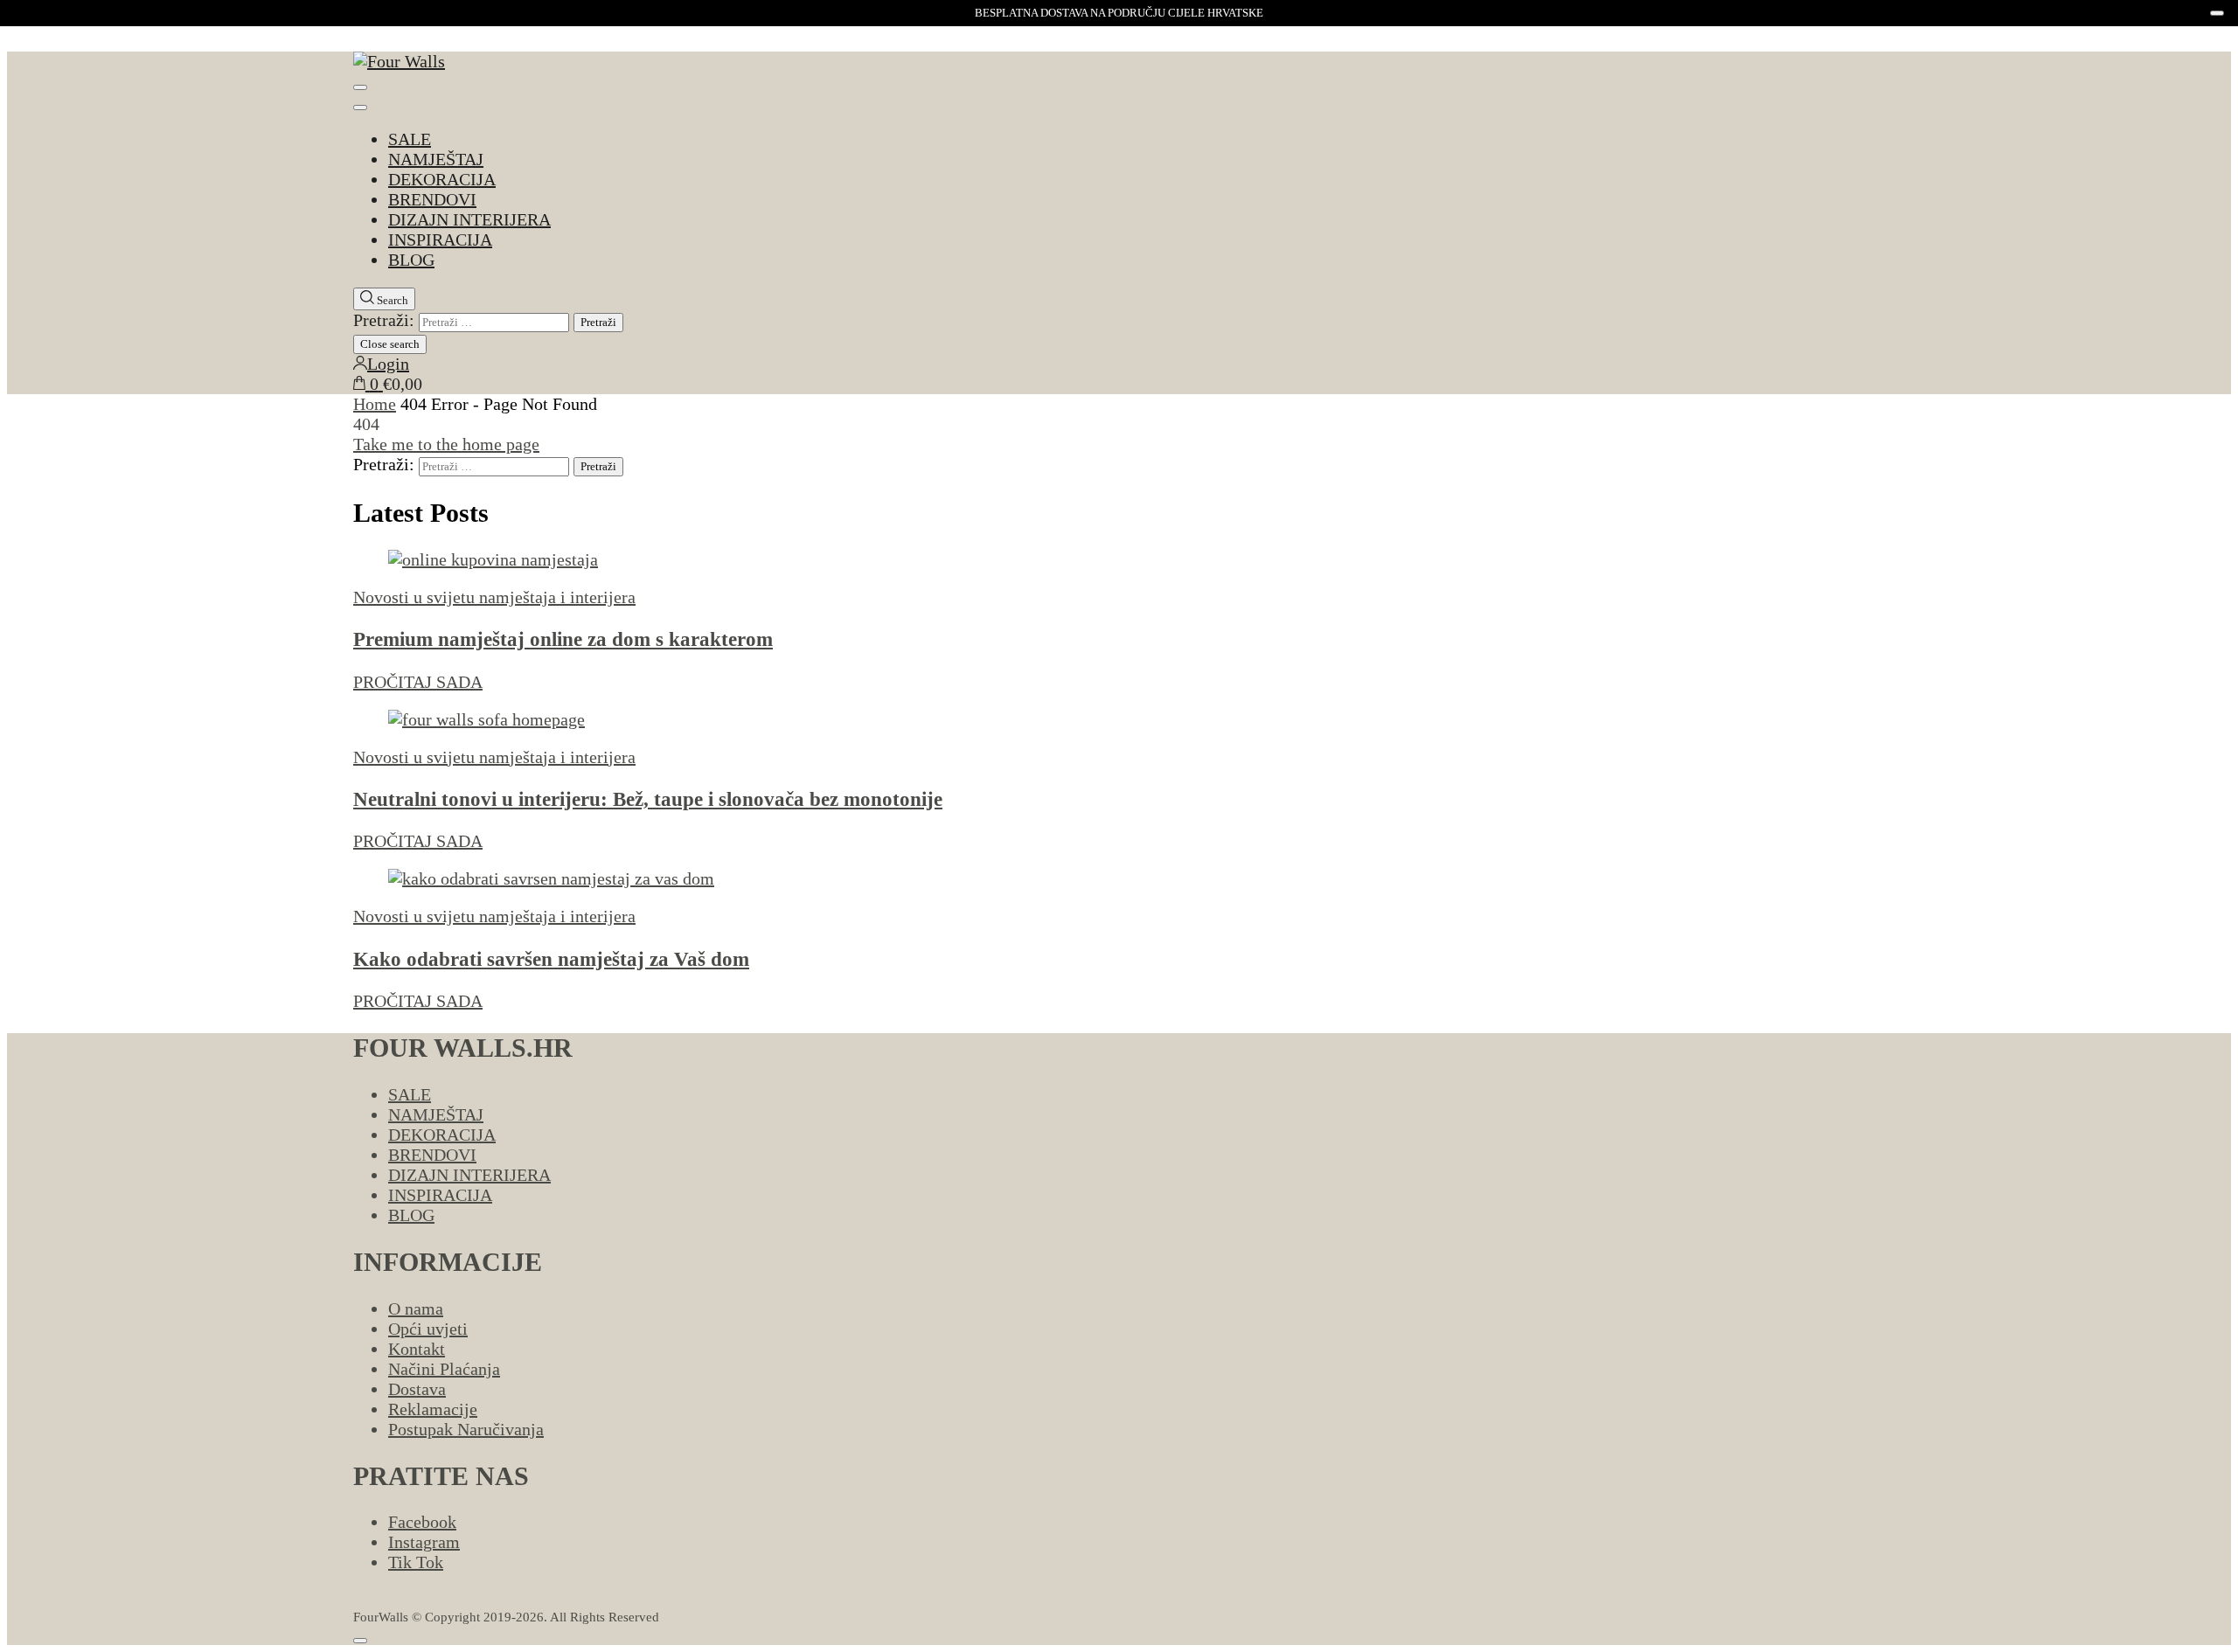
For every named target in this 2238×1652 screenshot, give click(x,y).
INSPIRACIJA (440, 239)
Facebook (422, 1522)
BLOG (411, 260)
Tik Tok (416, 1562)
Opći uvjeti (428, 1329)
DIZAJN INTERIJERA (469, 219)
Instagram (424, 1542)
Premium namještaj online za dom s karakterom (563, 639)
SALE (410, 139)
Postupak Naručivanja (466, 1429)
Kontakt (417, 1349)
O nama (416, 1308)
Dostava (417, 1389)
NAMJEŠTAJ (436, 159)
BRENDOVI (432, 199)
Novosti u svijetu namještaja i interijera (494, 597)
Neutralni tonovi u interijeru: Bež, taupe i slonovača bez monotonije (648, 799)
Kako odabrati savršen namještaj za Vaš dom (551, 959)
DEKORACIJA (442, 179)
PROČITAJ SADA (418, 682)
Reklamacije (433, 1409)
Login (388, 364)
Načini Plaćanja (444, 1369)
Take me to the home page (446, 444)
